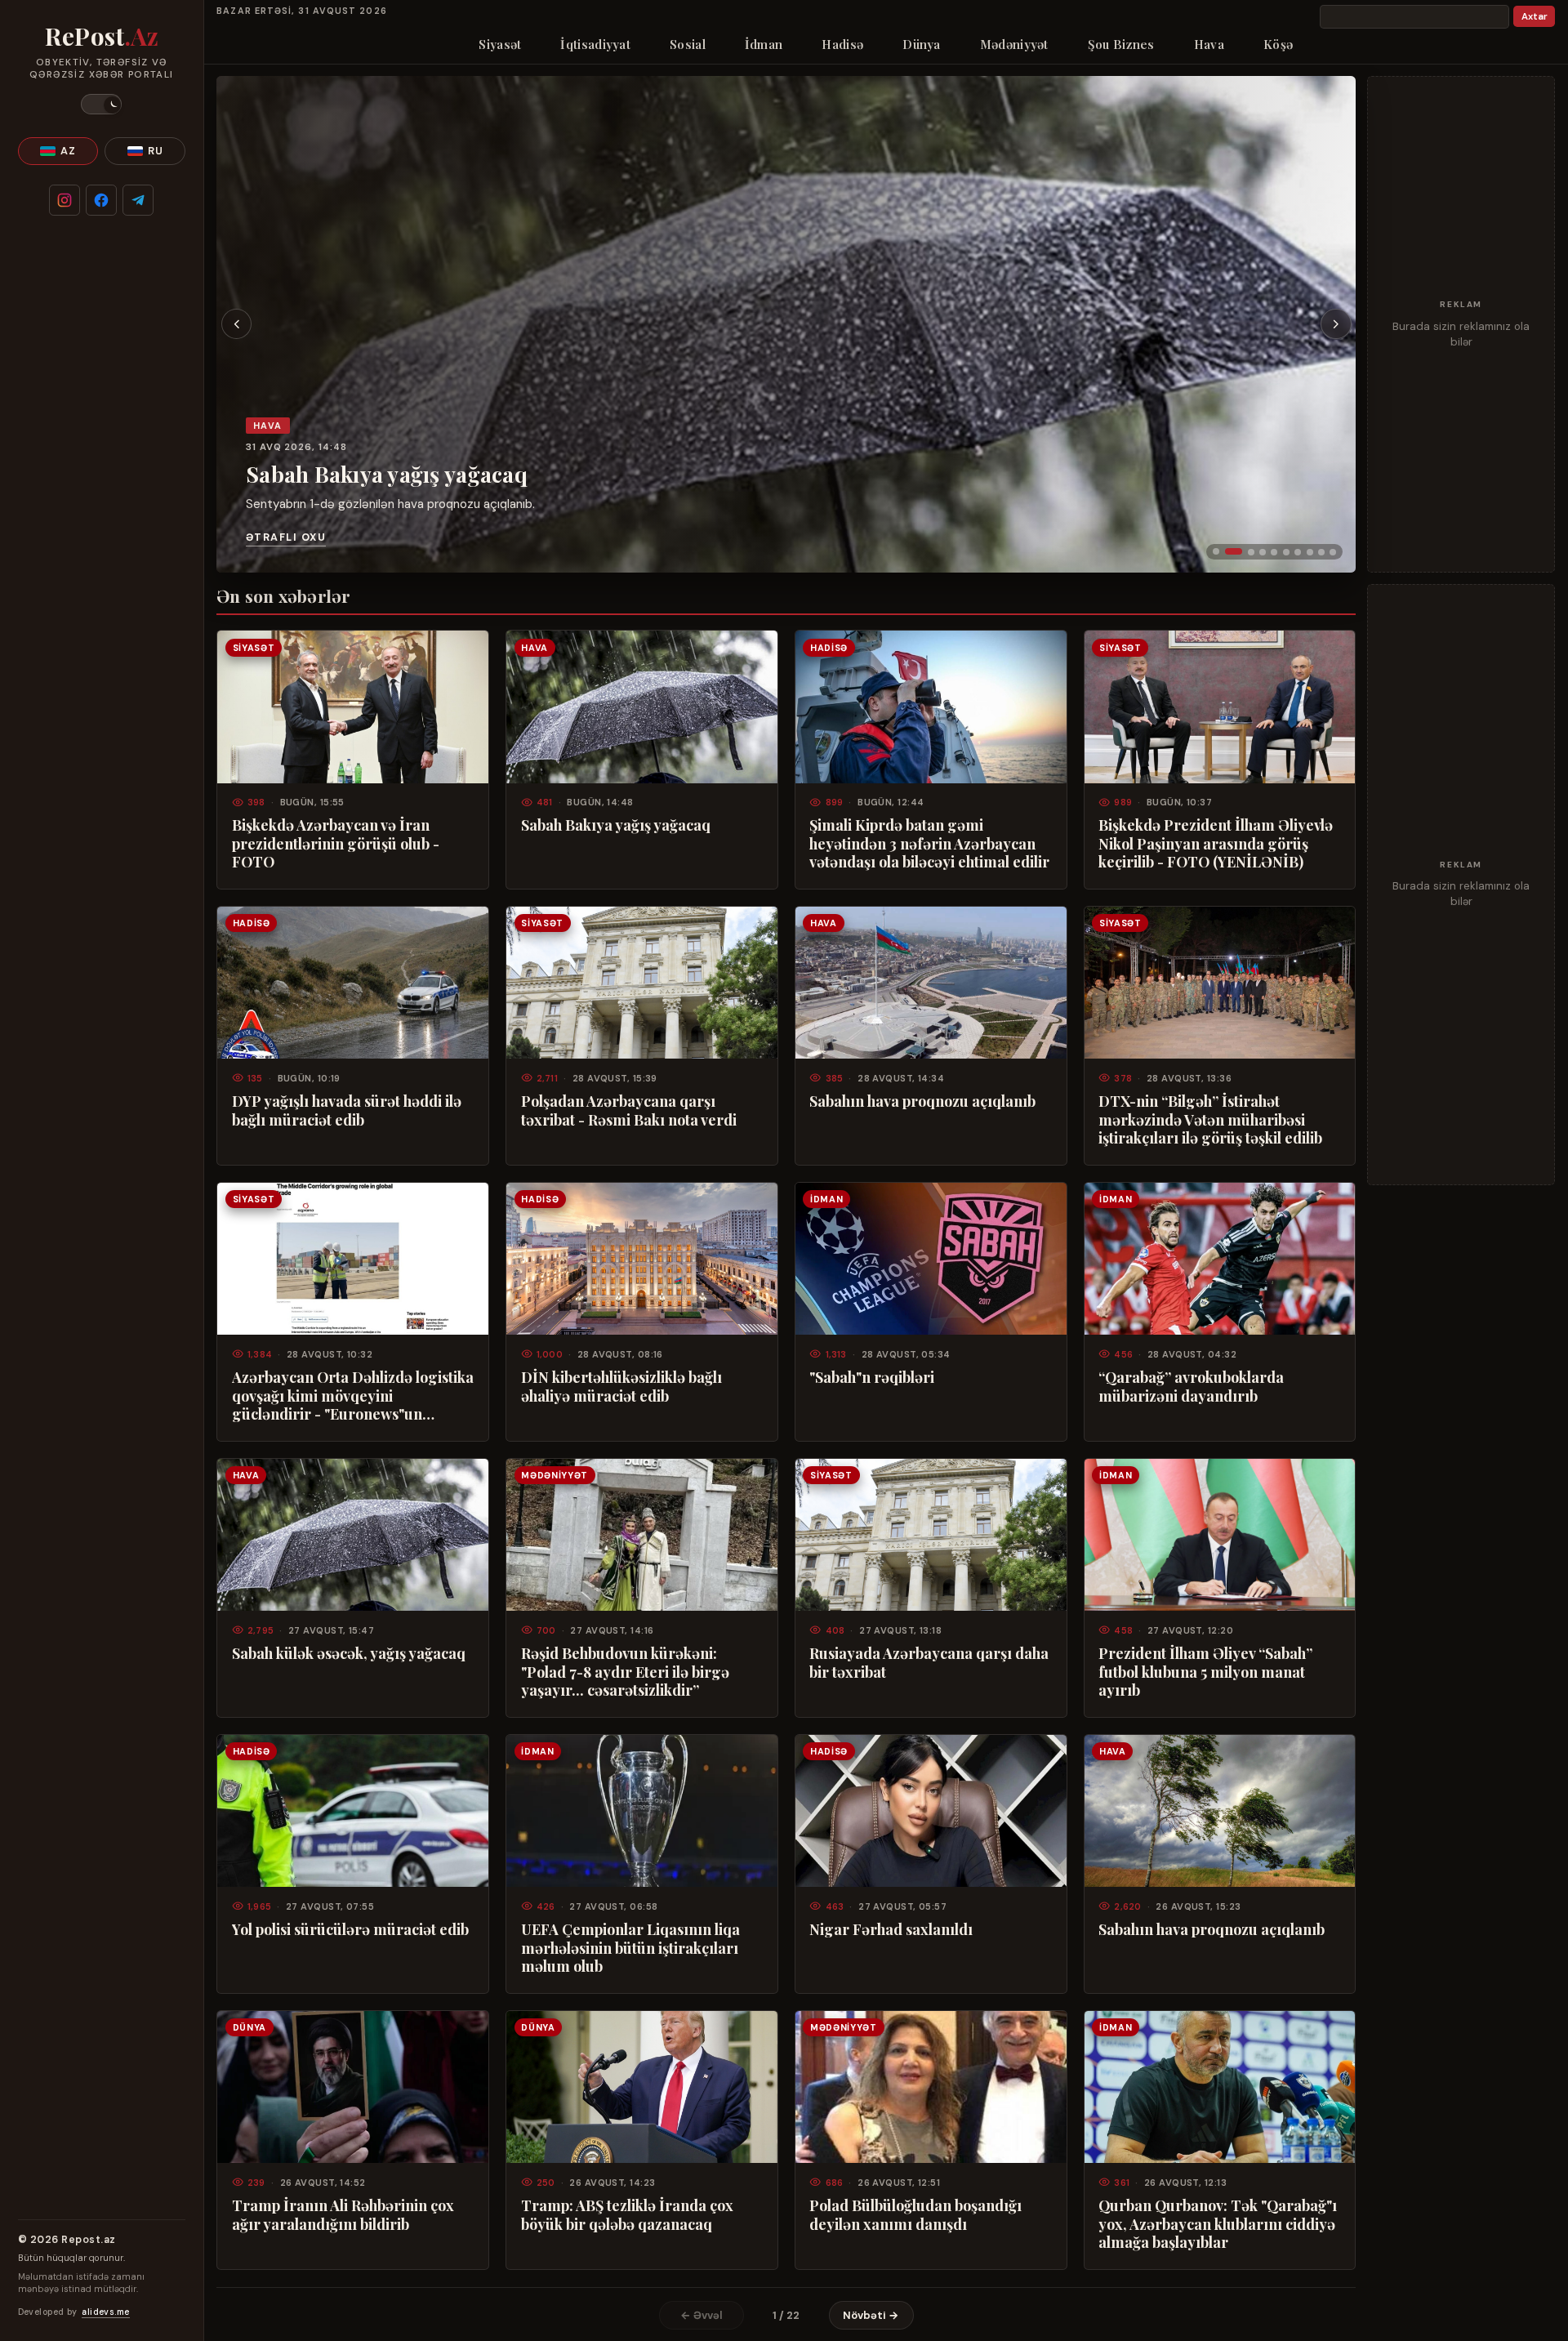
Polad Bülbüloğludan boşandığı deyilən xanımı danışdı (915, 2214)
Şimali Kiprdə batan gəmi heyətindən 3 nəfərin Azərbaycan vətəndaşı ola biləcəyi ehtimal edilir (929, 843)
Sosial (688, 44)
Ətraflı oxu (286, 537)
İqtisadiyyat (595, 44)
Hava (1209, 44)
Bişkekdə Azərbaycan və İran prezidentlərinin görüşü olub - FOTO (336, 843)
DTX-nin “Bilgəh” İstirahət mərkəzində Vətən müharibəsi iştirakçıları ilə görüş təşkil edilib (1210, 1119)
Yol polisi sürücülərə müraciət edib (350, 1929)
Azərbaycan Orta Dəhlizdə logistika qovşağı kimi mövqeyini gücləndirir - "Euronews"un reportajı (353, 1396)
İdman (764, 44)
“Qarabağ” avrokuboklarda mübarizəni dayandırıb (1191, 1386)
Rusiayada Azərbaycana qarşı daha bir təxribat (929, 1662)
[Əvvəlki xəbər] (237, 324)
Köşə (1278, 44)
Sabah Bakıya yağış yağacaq (387, 473)
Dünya (922, 44)
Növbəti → (871, 2315)
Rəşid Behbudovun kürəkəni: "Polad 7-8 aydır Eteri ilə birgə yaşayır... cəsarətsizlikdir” (625, 1672)
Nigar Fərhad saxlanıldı (891, 1929)
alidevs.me (105, 2312)
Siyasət (500, 44)
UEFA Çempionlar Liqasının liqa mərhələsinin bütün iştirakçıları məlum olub (630, 1948)
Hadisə (842, 44)
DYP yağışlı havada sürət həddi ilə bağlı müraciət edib (347, 1110)
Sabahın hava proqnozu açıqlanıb (922, 1101)
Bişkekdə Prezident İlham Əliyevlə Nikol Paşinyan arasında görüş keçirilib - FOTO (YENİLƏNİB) (1216, 843)
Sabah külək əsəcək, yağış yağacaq (349, 1653)
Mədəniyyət (1014, 44)
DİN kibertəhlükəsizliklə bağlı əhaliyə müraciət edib (621, 1386)
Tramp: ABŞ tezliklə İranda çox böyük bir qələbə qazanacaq (627, 2214)
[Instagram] (65, 200)
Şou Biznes (1121, 44)
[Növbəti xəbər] (1336, 324)
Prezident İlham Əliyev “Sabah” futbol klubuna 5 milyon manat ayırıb (1205, 1672)
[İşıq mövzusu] (101, 104)
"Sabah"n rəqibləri (872, 1377)
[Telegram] (138, 200)
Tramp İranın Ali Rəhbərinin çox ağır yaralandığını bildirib (343, 2214)
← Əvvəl (702, 2315)
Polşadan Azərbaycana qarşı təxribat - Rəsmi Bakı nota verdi (629, 1110)
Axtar (1535, 17)
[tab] (1216, 551)
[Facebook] (101, 200)
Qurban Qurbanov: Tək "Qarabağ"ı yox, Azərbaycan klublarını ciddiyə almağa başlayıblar (1218, 2224)
